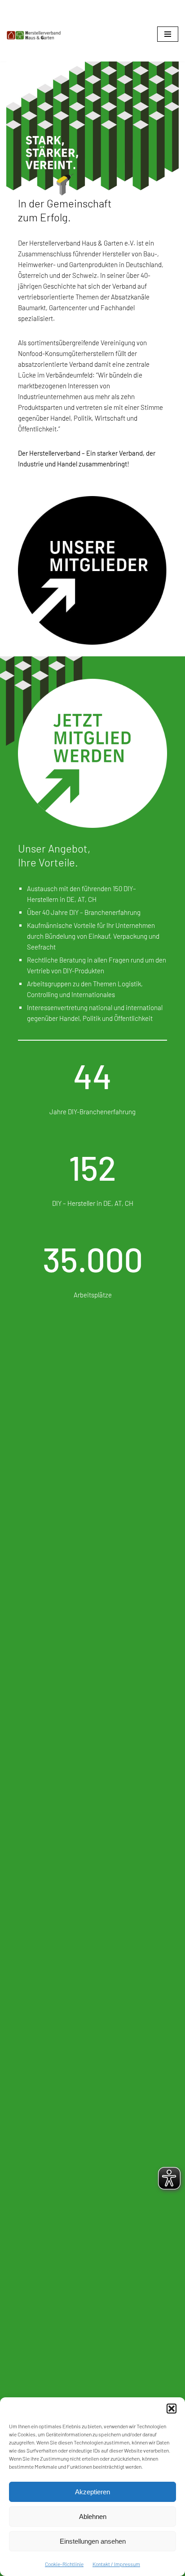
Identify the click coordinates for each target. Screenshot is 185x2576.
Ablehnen (93, 2517)
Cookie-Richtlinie (64, 2564)
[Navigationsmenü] (168, 34)
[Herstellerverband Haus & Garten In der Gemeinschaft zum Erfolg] (34, 35)
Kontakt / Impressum (116, 2564)
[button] (172, 2409)
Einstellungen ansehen (93, 2541)
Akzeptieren (92, 2492)
